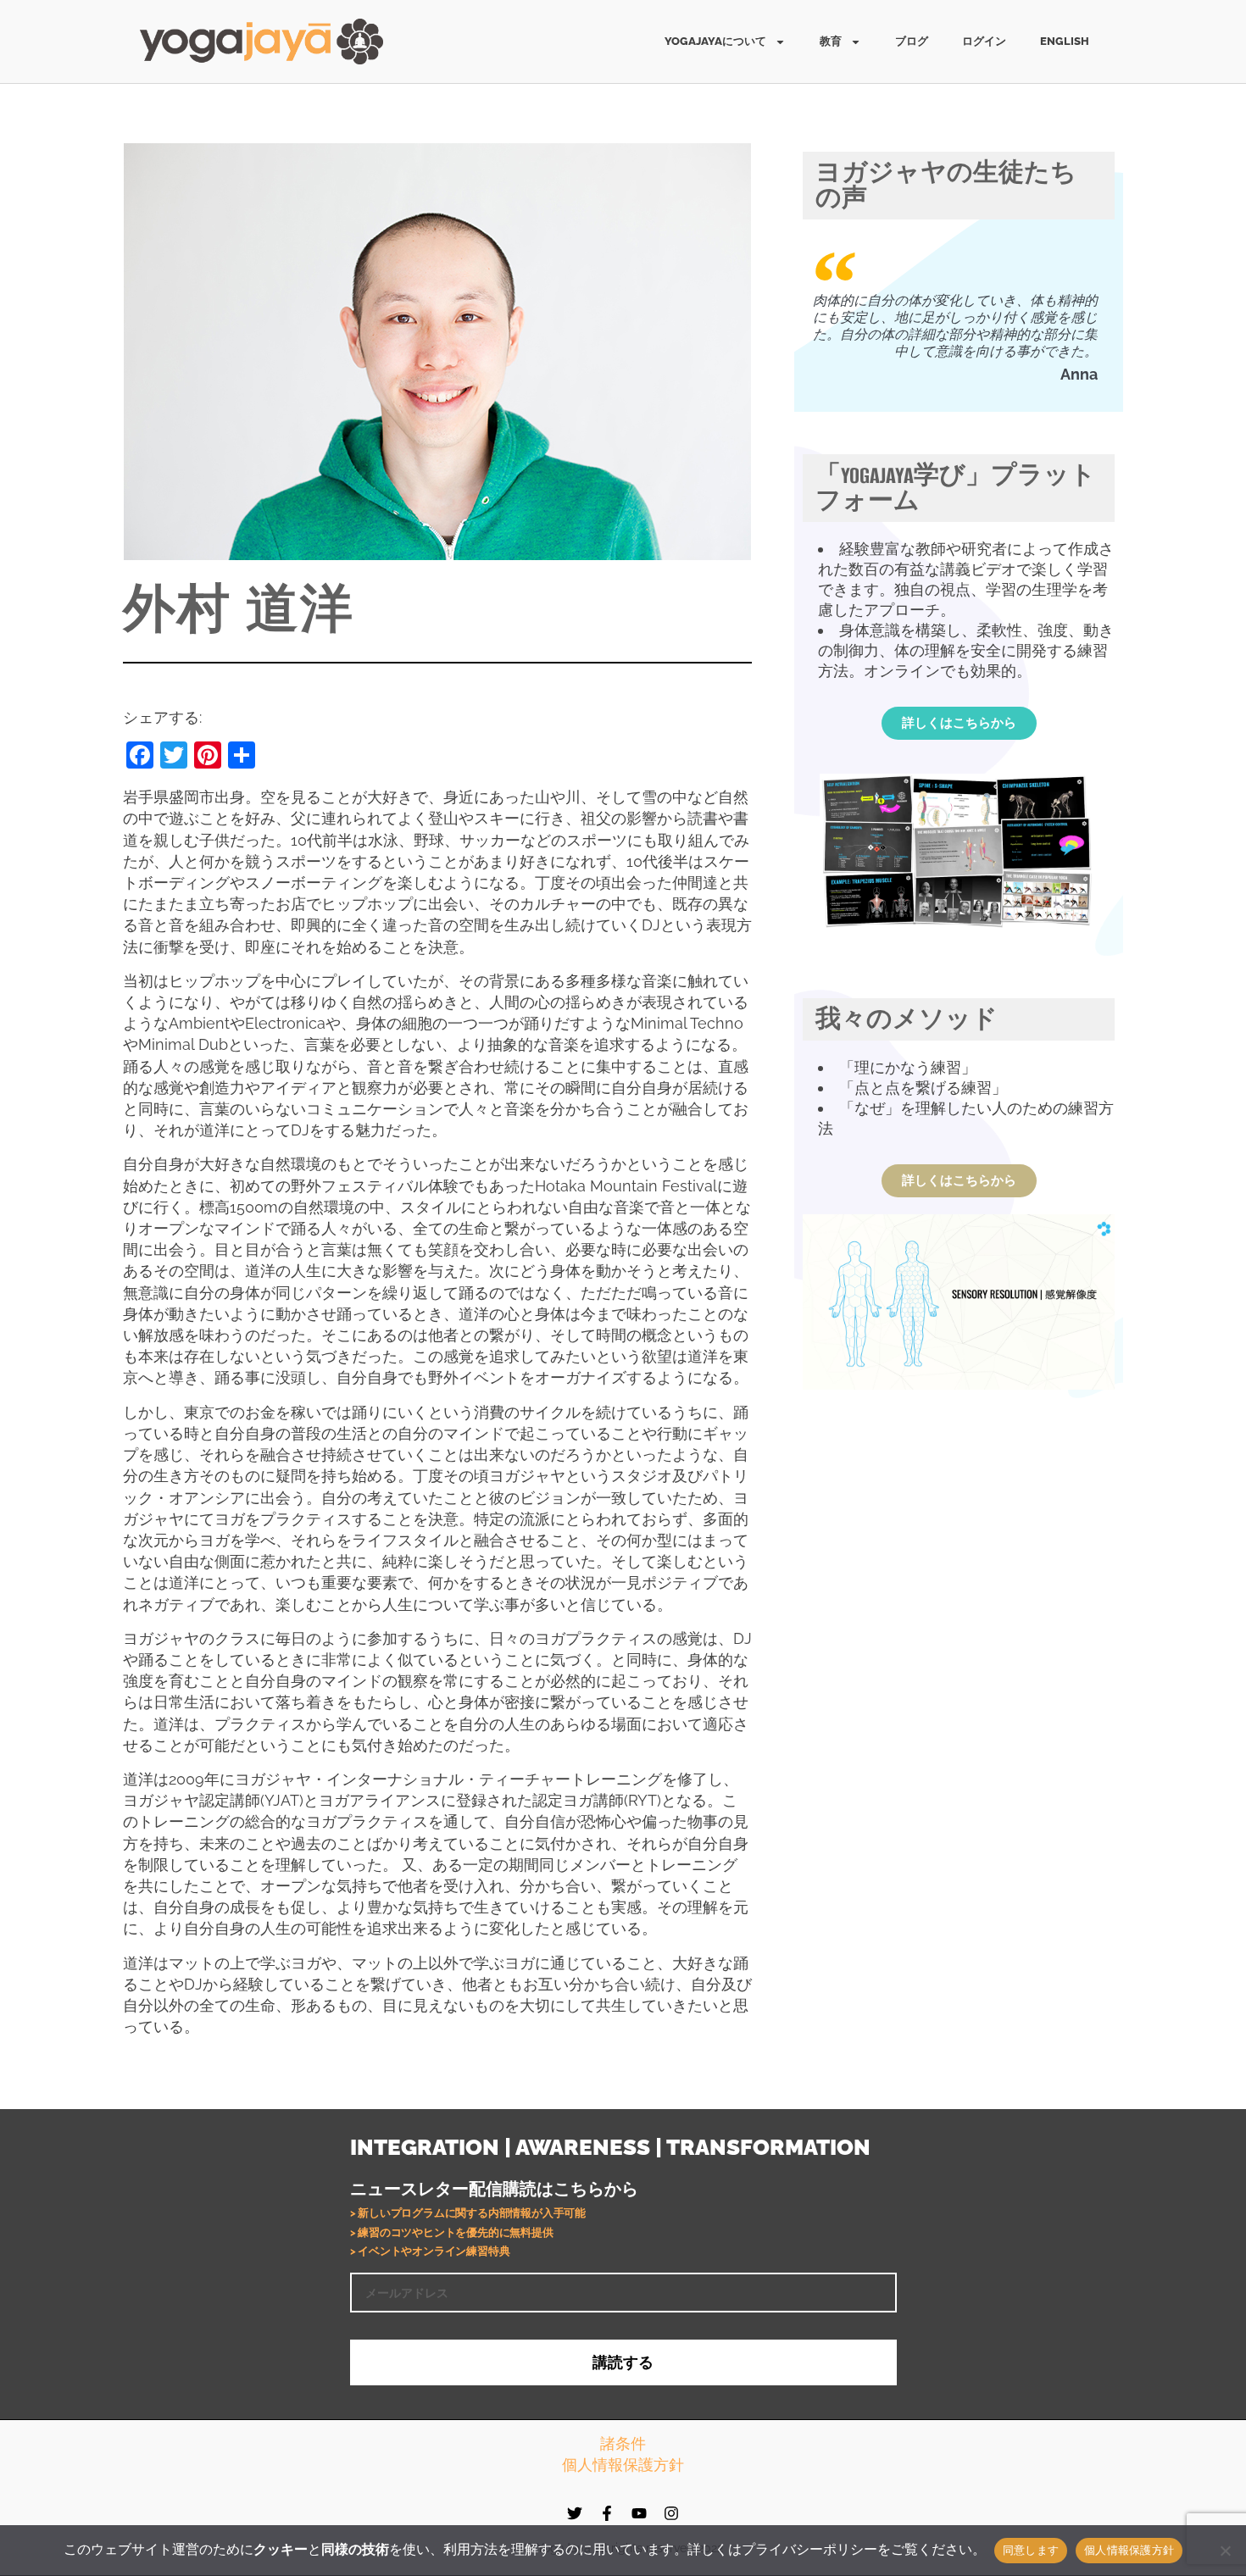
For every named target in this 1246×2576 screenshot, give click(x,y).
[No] (1225, 2551)
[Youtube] (639, 2513)
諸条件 (623, 2443)
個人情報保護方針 (623, 2465)
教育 (831, 41)
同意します (1031, 2550)
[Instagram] (671, 2513)
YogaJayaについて (715, 41)
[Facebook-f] (607, 2513)
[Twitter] (575, 2513)
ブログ (912, 41)
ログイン (984, 41)
